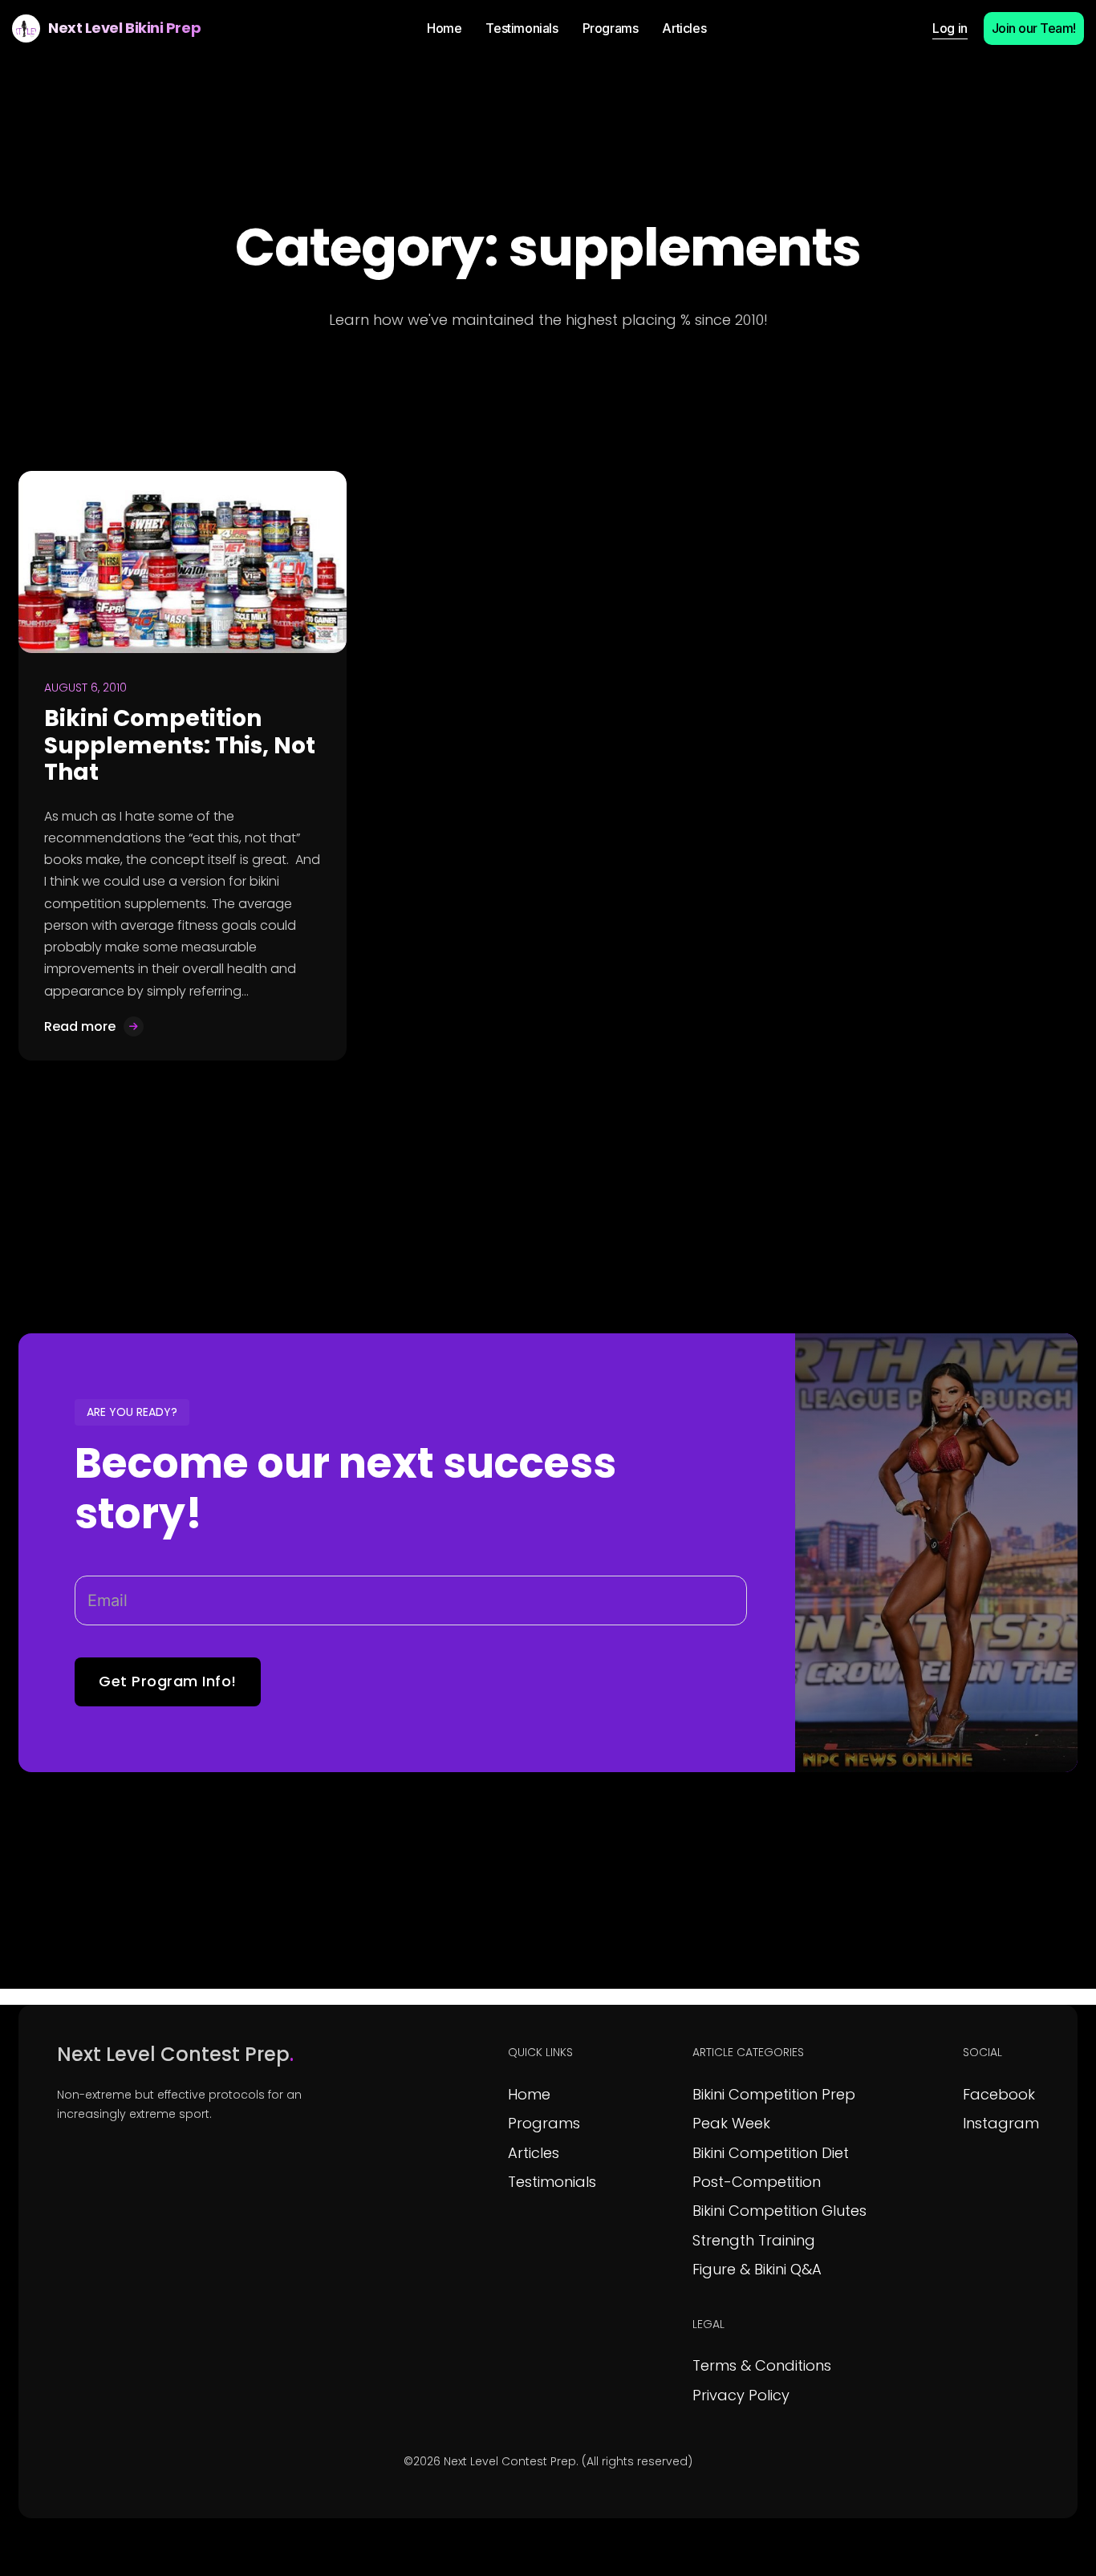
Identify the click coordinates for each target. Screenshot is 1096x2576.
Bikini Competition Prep (774, 2094)
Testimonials (552, 2182)
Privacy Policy (741, 2395)
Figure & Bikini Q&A (757, 2269)
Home (529, 2094)
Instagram (1001, 2123)
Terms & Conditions (762, 2365)
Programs (544, 2123)
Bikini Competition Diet (771, 2153)
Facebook (999, 2094)
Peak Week (731, 2123)
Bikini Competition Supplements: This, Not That (180, 745)
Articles (534, 2153)
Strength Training (754, 2240)
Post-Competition (757, 2182)
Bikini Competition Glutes (779, 2211)
